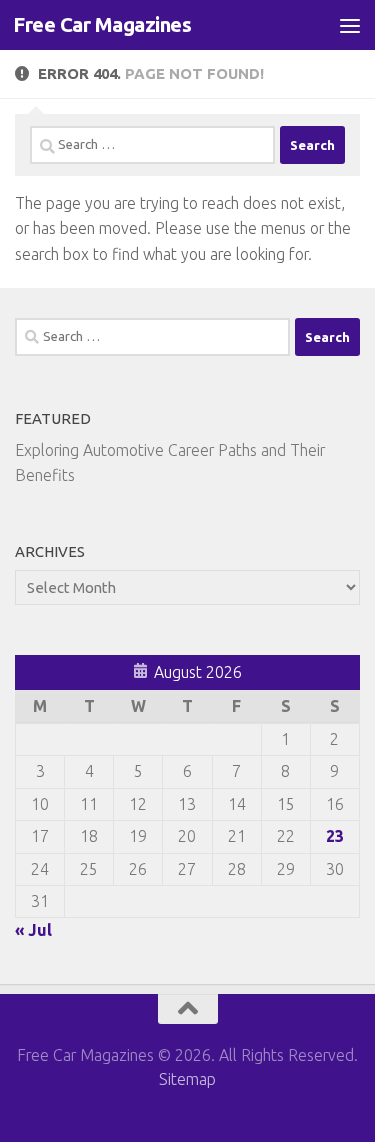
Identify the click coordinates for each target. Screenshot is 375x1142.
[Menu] (350, 25)
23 (335, 836)
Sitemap (187, 1079)
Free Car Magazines (102, 24)
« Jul (33, 930)
